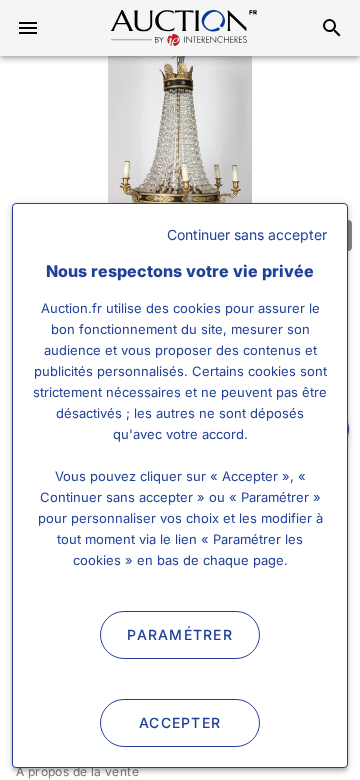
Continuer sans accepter (247, 234)
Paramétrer (180, 634)
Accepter (180, 722)
